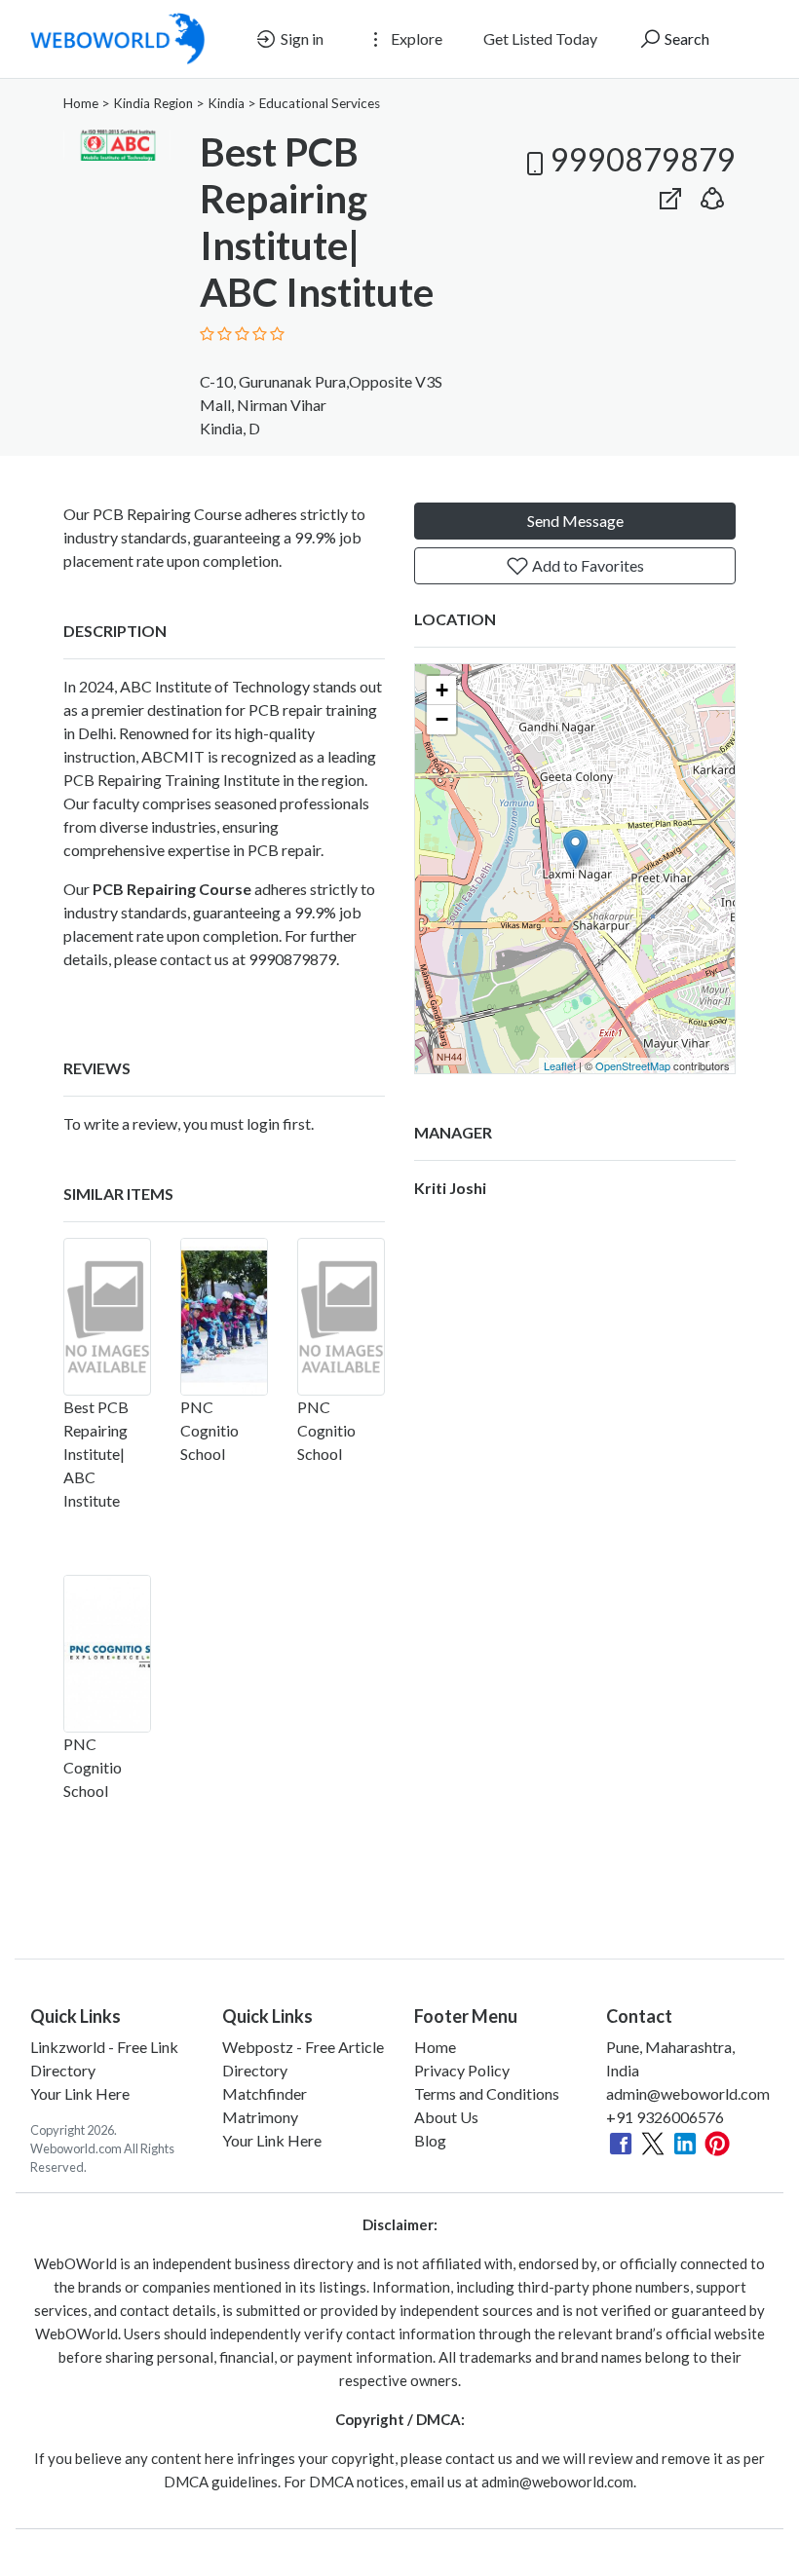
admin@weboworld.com (688, 2093)
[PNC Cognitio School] (224, 1317)
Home (81, 103)
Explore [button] (415, 38)
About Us (446, 2117)
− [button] (442, 719)
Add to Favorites (587, 565)
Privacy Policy (462, 2070)
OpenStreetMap (633, 1065)
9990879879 (643, 159)
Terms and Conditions (487, 2093)
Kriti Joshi (450, 1188)
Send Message (575, 521)
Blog (430, 2140)
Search (685, 38)
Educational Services (320, 103)
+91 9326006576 (665, 2117)
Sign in (301, 38)
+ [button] (442, 690)
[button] (712, 194)
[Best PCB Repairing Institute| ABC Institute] (107, 1317)
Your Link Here (80, 2093)
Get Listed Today (540, 38)
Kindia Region (153, 103)
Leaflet (560, 1065)
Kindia (226, 103)
